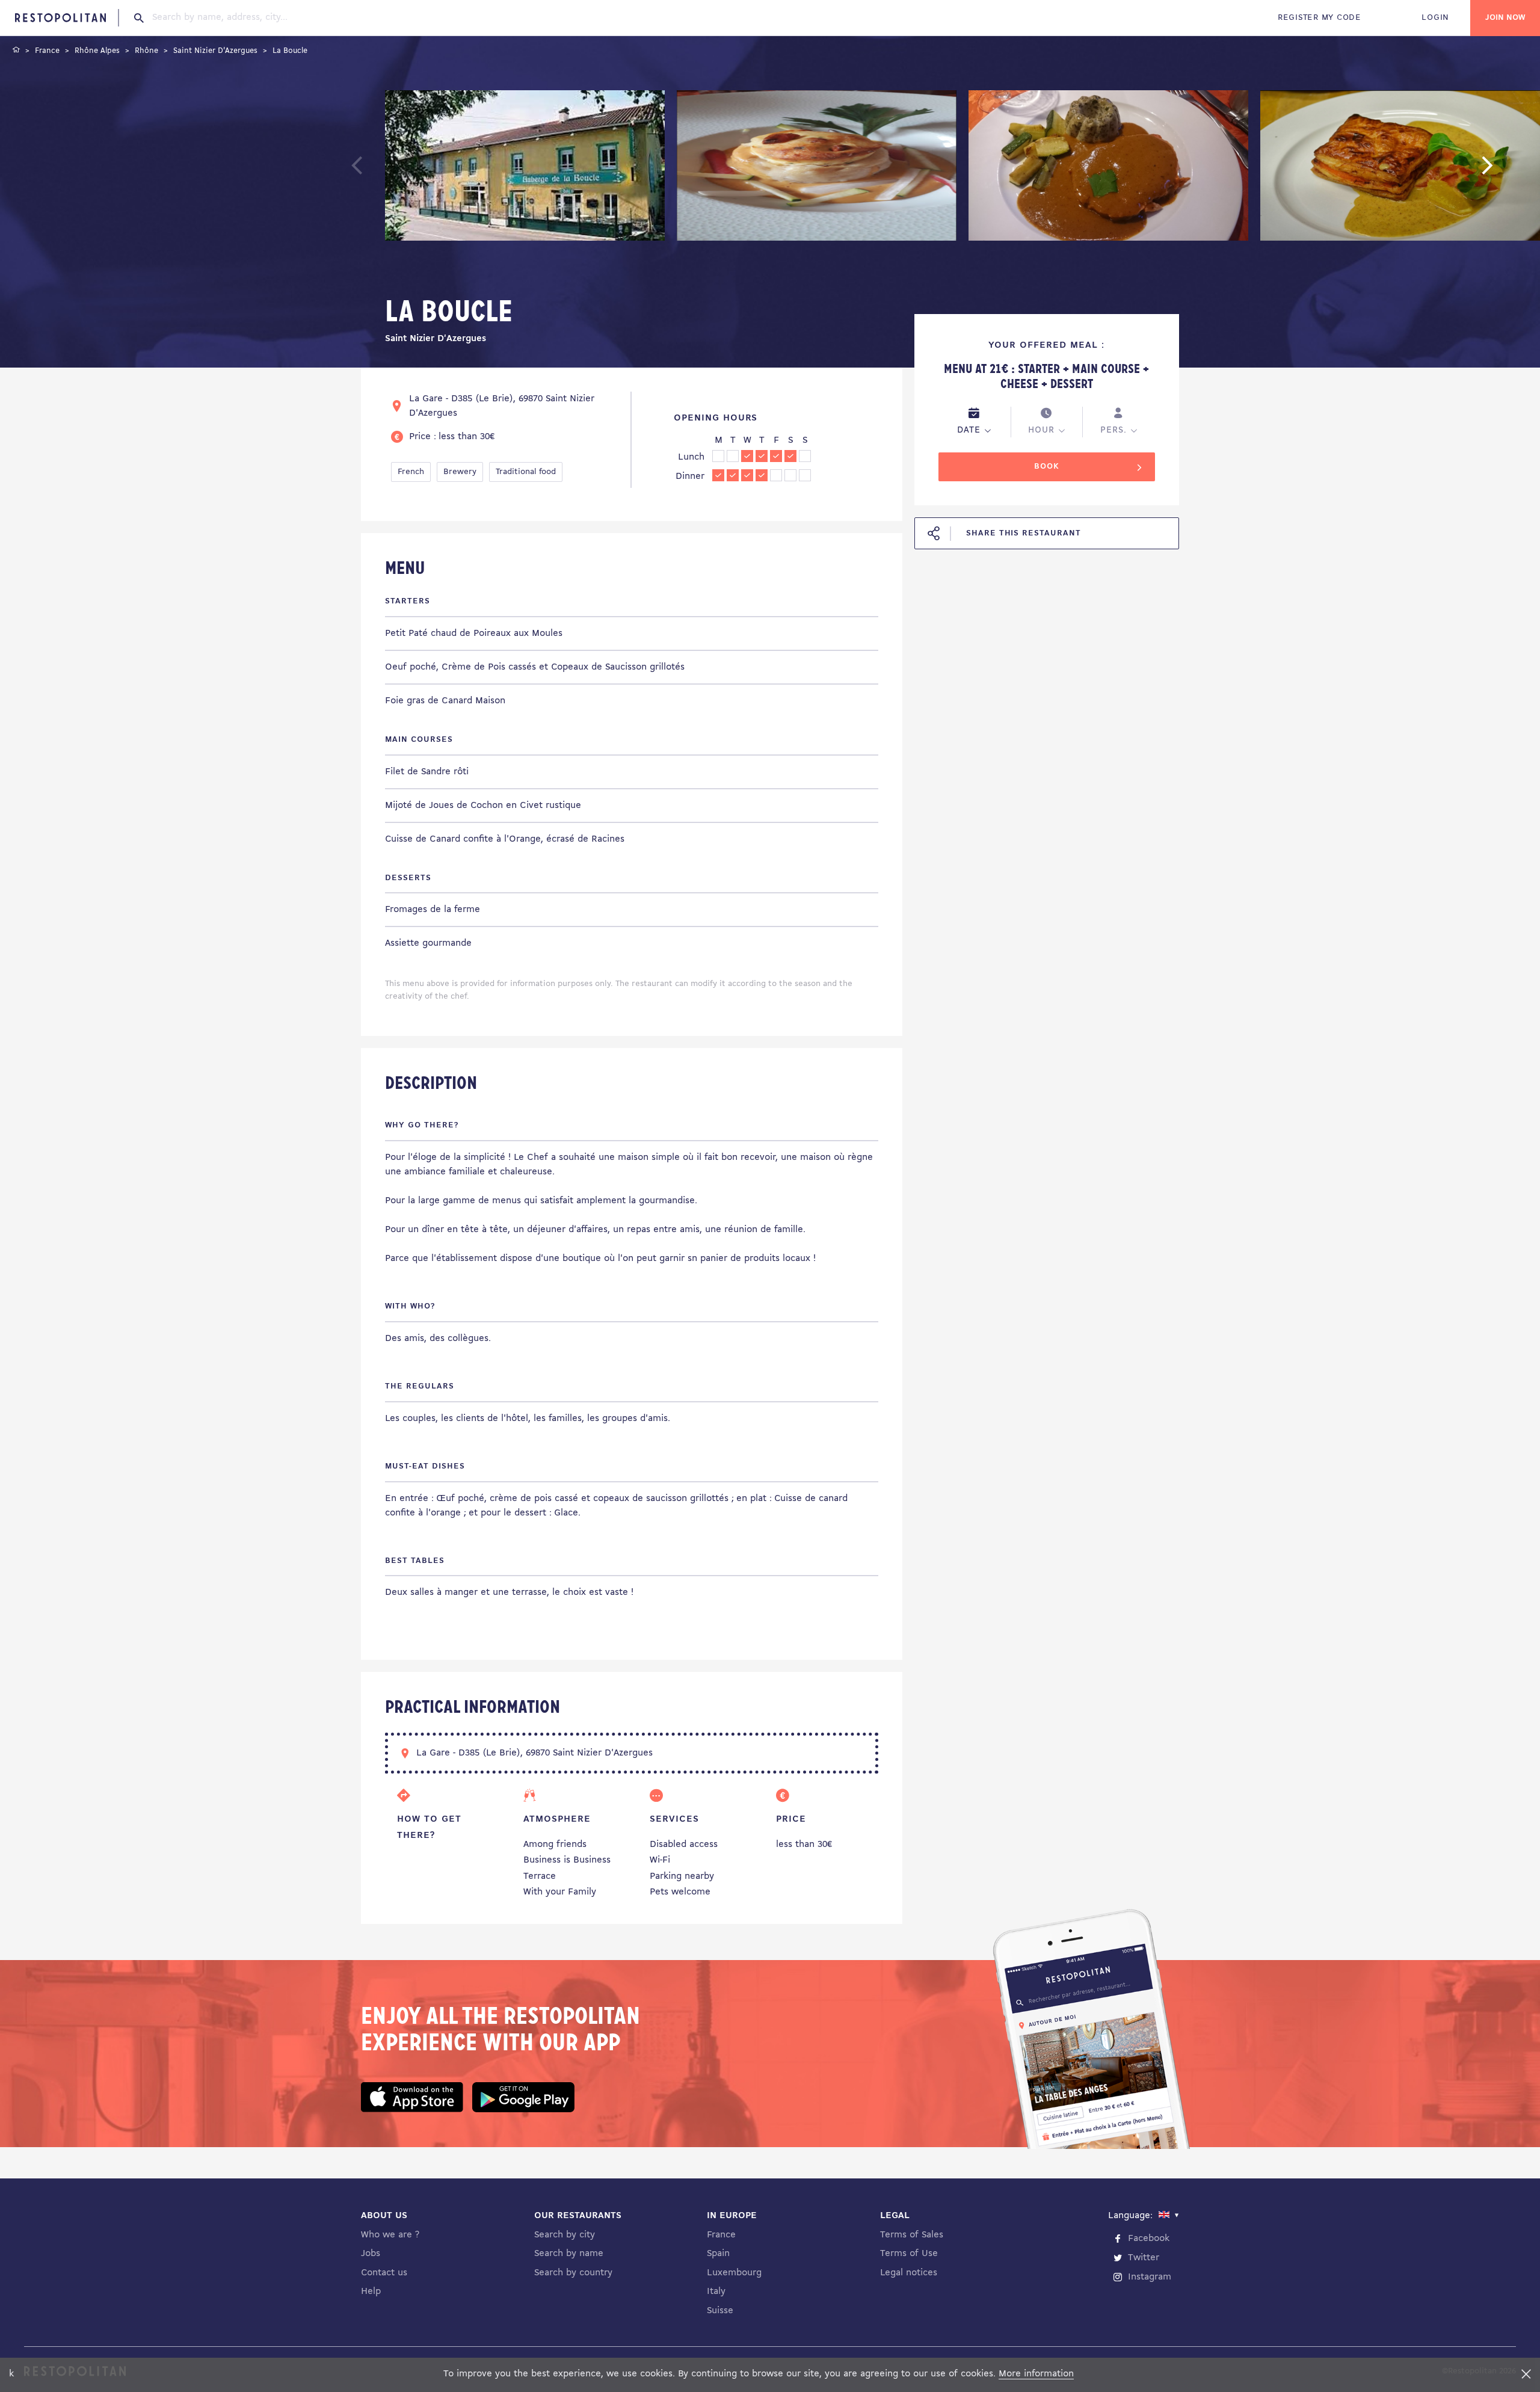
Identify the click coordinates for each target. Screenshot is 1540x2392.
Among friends (555, 1845)
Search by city (565, 2235)
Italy (716, 2292)
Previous (385, 171)
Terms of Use (909, 2254)
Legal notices (909, 2273)
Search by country (573, 2273)
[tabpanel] (525, 168)
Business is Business (567, 1860)
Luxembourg (734, 2273)
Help (371, 2292)
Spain (718, 2254)
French (411, 472)
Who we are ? (390, 2235)
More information (1036, 2374)
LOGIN (1435, 18)
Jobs (371, 2254)
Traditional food (526, 472)
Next (1506, 171)
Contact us (384, 2273)
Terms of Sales (912, 2235)
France (721, 2235)
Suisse (720, 2311)
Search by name (569, 2254)
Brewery (460, 472)
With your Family (560, 1892)
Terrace (540, 1876)
